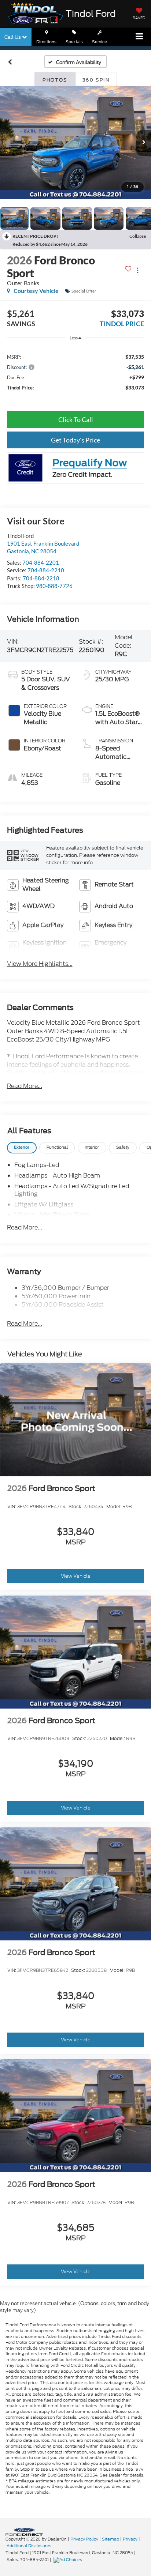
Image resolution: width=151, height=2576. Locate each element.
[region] (76, 372)
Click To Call (76, 419)
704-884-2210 (46, 570)
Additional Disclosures (29, 2546)
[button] (10, 62)
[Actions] (138, 270)
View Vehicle (76, 1576)
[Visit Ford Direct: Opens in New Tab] (69, 2560)
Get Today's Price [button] (75, 440)
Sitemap (111, 2539)
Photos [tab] (55, 80)
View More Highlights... (40, 964)
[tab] (22, 1148)
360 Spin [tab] (96, 80)
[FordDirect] (24, 2532)
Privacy (130, 2539)
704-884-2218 (41, 578)
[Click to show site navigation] (139, 37)
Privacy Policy (84, 2539)
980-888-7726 (54, 586)
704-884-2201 (41, 562)
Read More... (25, 1086)
